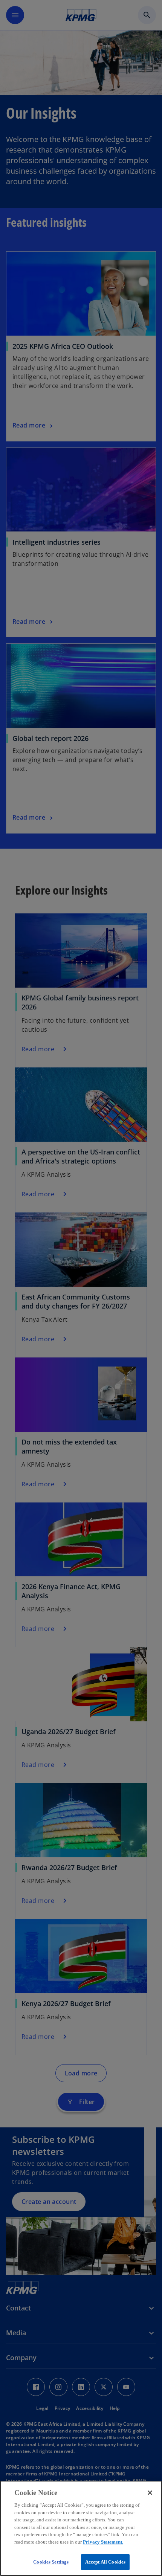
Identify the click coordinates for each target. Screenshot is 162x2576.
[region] (81, 2528)
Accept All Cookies (105, 2562)
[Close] (150, 2493)
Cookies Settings (51, 2562)
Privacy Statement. (103, 2542)
